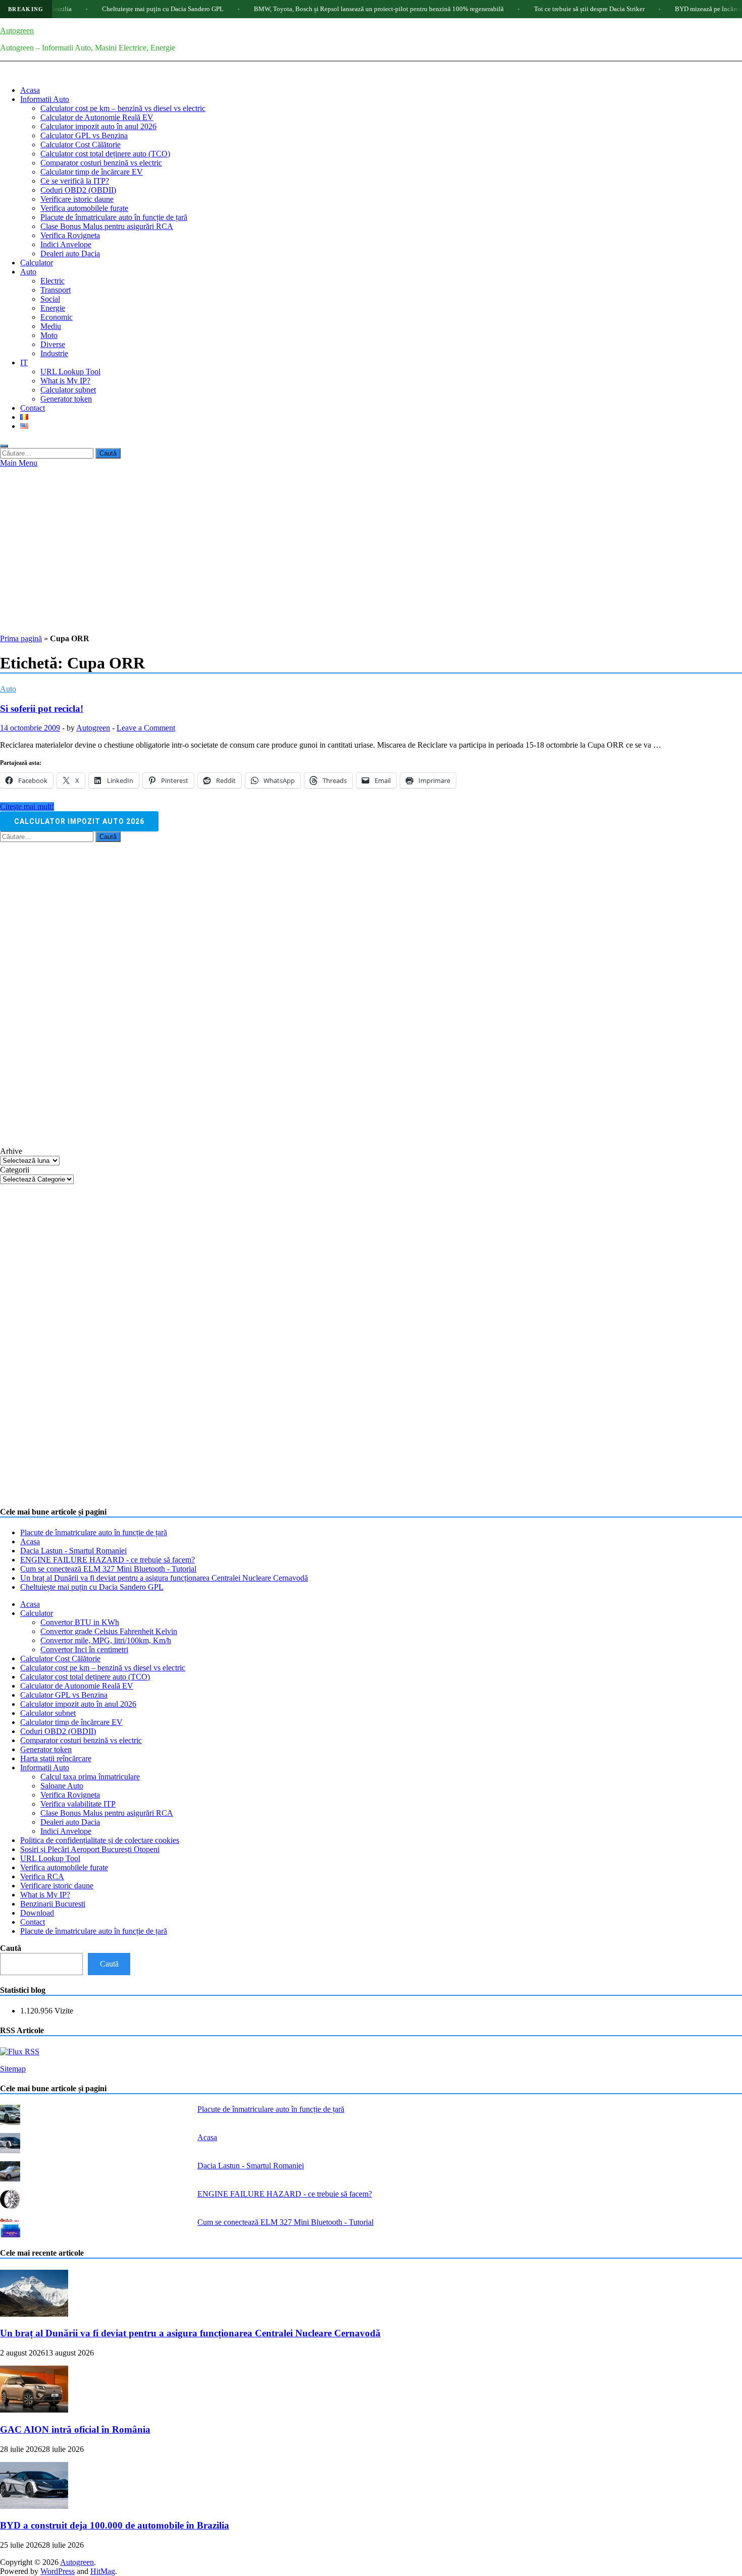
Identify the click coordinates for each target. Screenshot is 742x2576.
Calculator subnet (68, 390)
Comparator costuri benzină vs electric (101, 163)
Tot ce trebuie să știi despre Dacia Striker (540, 9)
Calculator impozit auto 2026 (79, 821)
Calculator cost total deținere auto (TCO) (105, 154)
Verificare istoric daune (77, 199)
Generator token (66, 399)
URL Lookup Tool (70, 372)
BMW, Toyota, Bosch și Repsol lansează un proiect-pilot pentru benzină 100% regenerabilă (329, 9)
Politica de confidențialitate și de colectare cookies (100, 1840)
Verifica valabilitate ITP (78, 1804)
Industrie (54, 353)
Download (37, 1913)
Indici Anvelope (66, 244)
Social (50, 299)
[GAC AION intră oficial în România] (34, 2410)
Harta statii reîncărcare (56, 1758)
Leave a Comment (146, 728)
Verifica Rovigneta (70, 235)
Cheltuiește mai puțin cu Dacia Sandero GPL (113, 9)
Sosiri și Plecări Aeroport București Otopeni (90, 1849)
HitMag (103, 2571)
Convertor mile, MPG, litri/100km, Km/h (106, 1640)
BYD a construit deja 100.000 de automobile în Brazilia (115, 2525)
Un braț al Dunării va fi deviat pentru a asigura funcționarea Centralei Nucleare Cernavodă (164, 1578)
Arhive (11, 1151)
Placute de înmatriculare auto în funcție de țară (114, 217)
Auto (28, 272)
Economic (57, 317)
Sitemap (13, 2069)
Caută (11, 1948)
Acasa (30, 90)
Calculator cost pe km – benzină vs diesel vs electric (123, 108)
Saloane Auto (62, 1786)
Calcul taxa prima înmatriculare (90, 1777)
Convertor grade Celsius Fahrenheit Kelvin (109, 1631)
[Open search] (4, 446)
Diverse (53, 344)
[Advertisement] (371, 543)
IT (24, 362)
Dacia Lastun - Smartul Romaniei (73, 1551)
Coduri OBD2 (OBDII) (78, 190)
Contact (33, 408)
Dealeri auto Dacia (70, 254)
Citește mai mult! (27, 806)
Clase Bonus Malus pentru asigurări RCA (107, 226)
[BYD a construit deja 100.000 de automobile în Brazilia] (34, 2506)
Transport (56, 290)
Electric (52, 281)
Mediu (51, 326)
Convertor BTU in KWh (80, 1622)
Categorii (15, 1170)
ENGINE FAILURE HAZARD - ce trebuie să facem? (108, 1560)
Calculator (37, 263)
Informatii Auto (45, 99)
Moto (49, 335)
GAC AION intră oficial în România (75, 2429)
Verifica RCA (42, 1877)
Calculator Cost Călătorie (81, 145)
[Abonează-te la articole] (20, 2052)
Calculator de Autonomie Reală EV (97, 117)
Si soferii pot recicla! (42, 709)
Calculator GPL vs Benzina (84, 135)
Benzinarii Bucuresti (53, 1904)
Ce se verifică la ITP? (75, 181)
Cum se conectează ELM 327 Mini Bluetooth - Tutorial (108, 1569)
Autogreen (17, 31)
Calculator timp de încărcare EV (92, 172)
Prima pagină (21, 638)
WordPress (58, 2571)
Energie (53, 308)
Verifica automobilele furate (84, 208)
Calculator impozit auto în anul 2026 (98, 126)
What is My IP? (65, 381)
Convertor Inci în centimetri (84, 1649)
